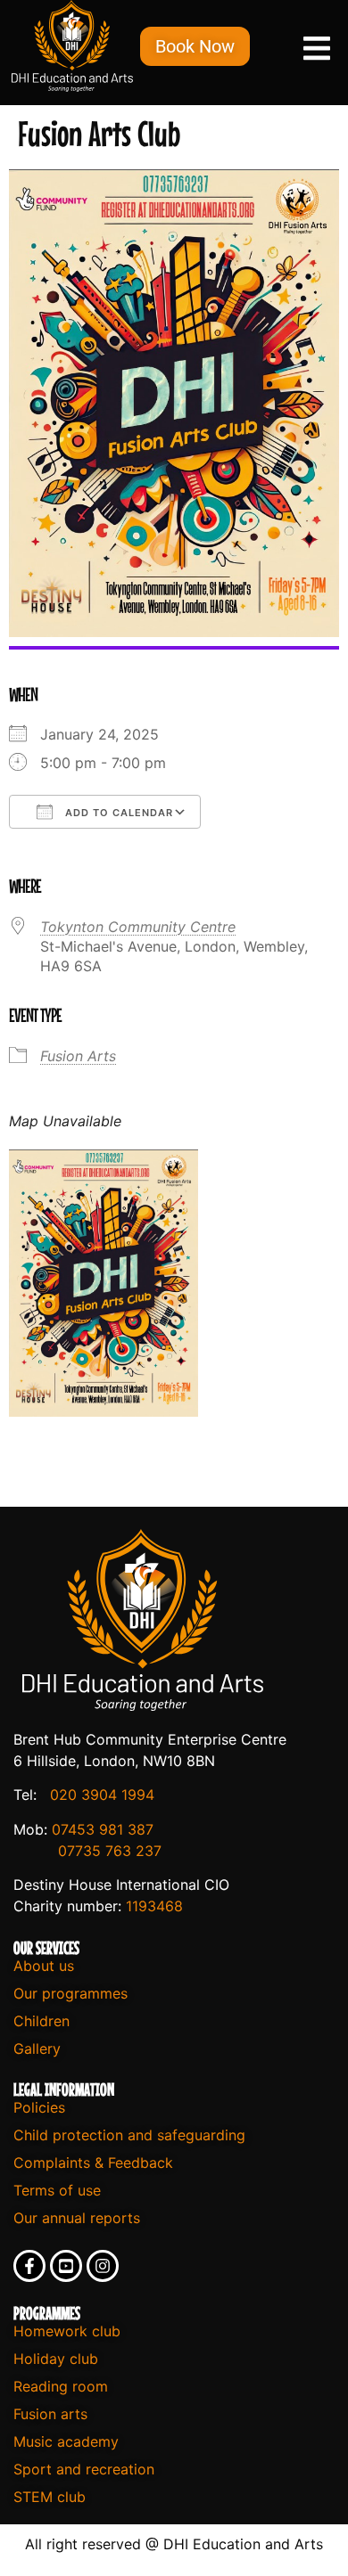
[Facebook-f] (29, 2266)
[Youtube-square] (66, 2266)
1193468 (154, 1906)
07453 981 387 (103, 1829)
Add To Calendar (117, 813)
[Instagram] (103, 2266)
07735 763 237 (110, 1851)
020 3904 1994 (102, 1795)
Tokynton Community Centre (138, 927)
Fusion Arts (78, 1056)
